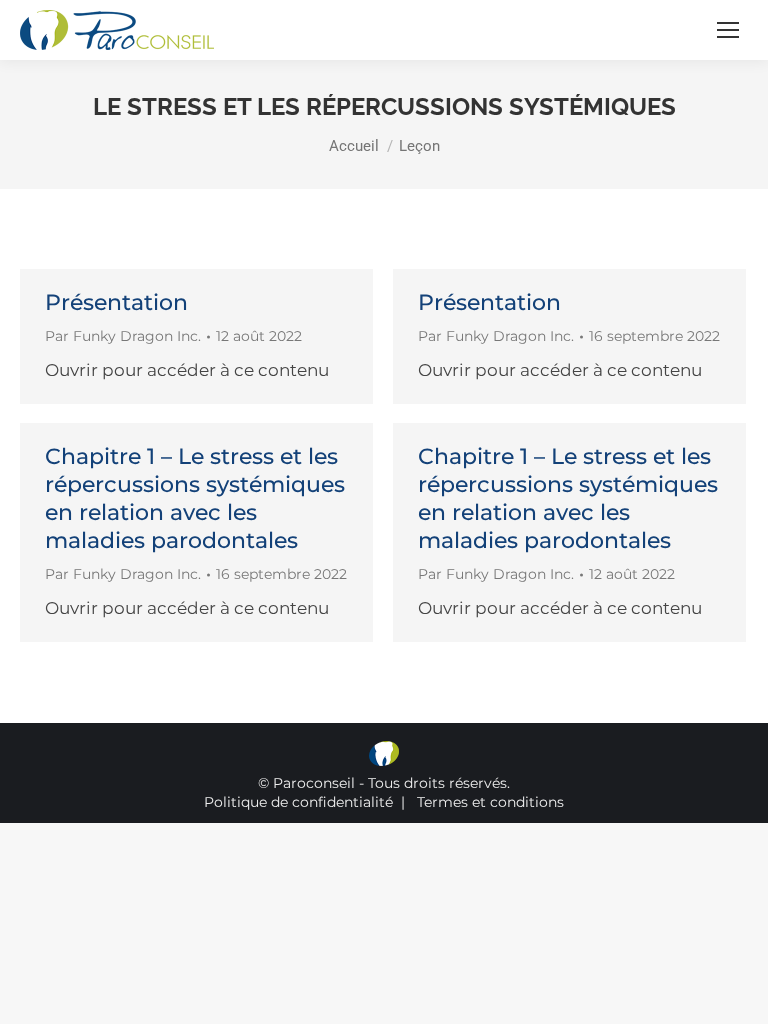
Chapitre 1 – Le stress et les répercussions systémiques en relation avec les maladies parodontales (195, 498)
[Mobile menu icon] (728, 30)
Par (123, 336)
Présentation (116, 302)
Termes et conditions (490, 802)
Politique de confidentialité (298, 802)
